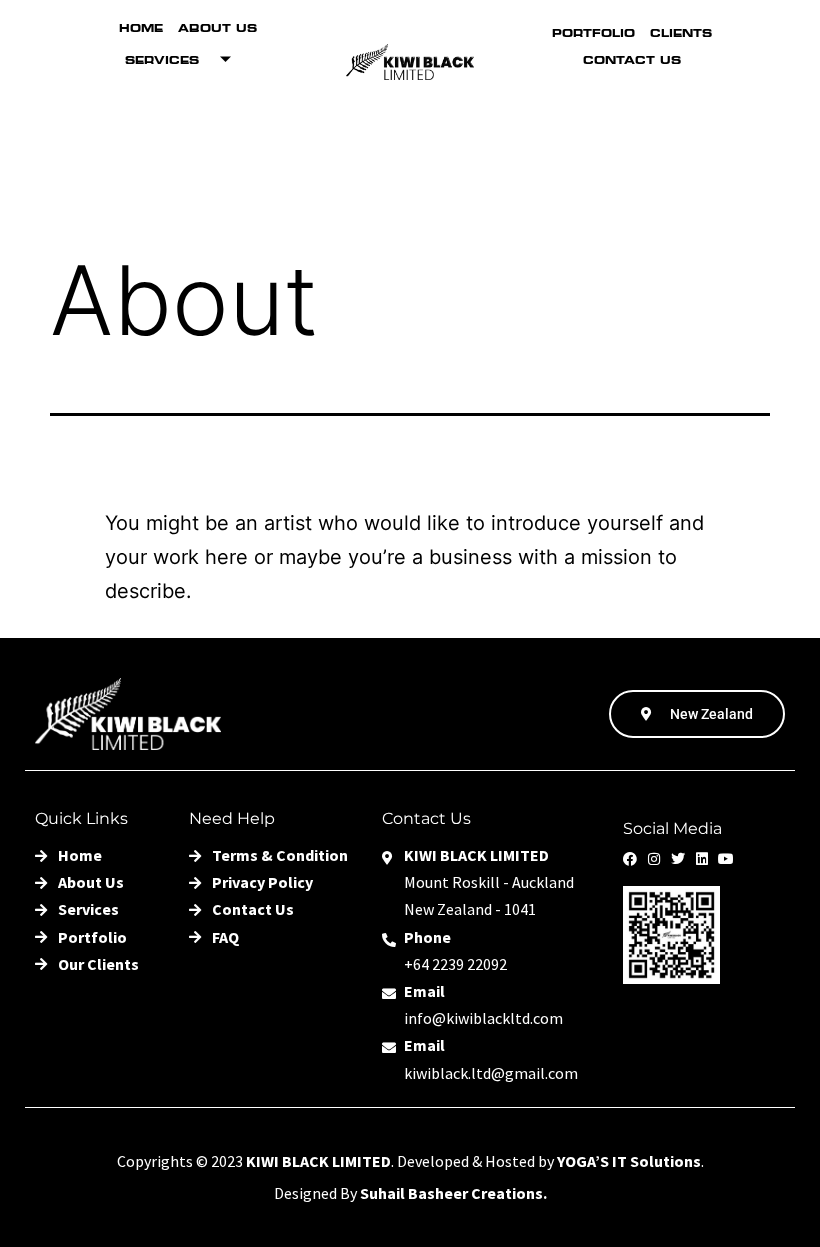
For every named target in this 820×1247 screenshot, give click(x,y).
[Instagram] (654, 859)
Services (162, 60)
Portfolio (593, 33)
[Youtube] (726, 859)
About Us (217, 28)
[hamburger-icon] (324, 171)
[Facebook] (630, 859)
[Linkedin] (702, 859)
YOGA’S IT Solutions (629, 1161)
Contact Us (632, 60)
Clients (681, 33)
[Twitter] (678, 859)
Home (141, 28)
